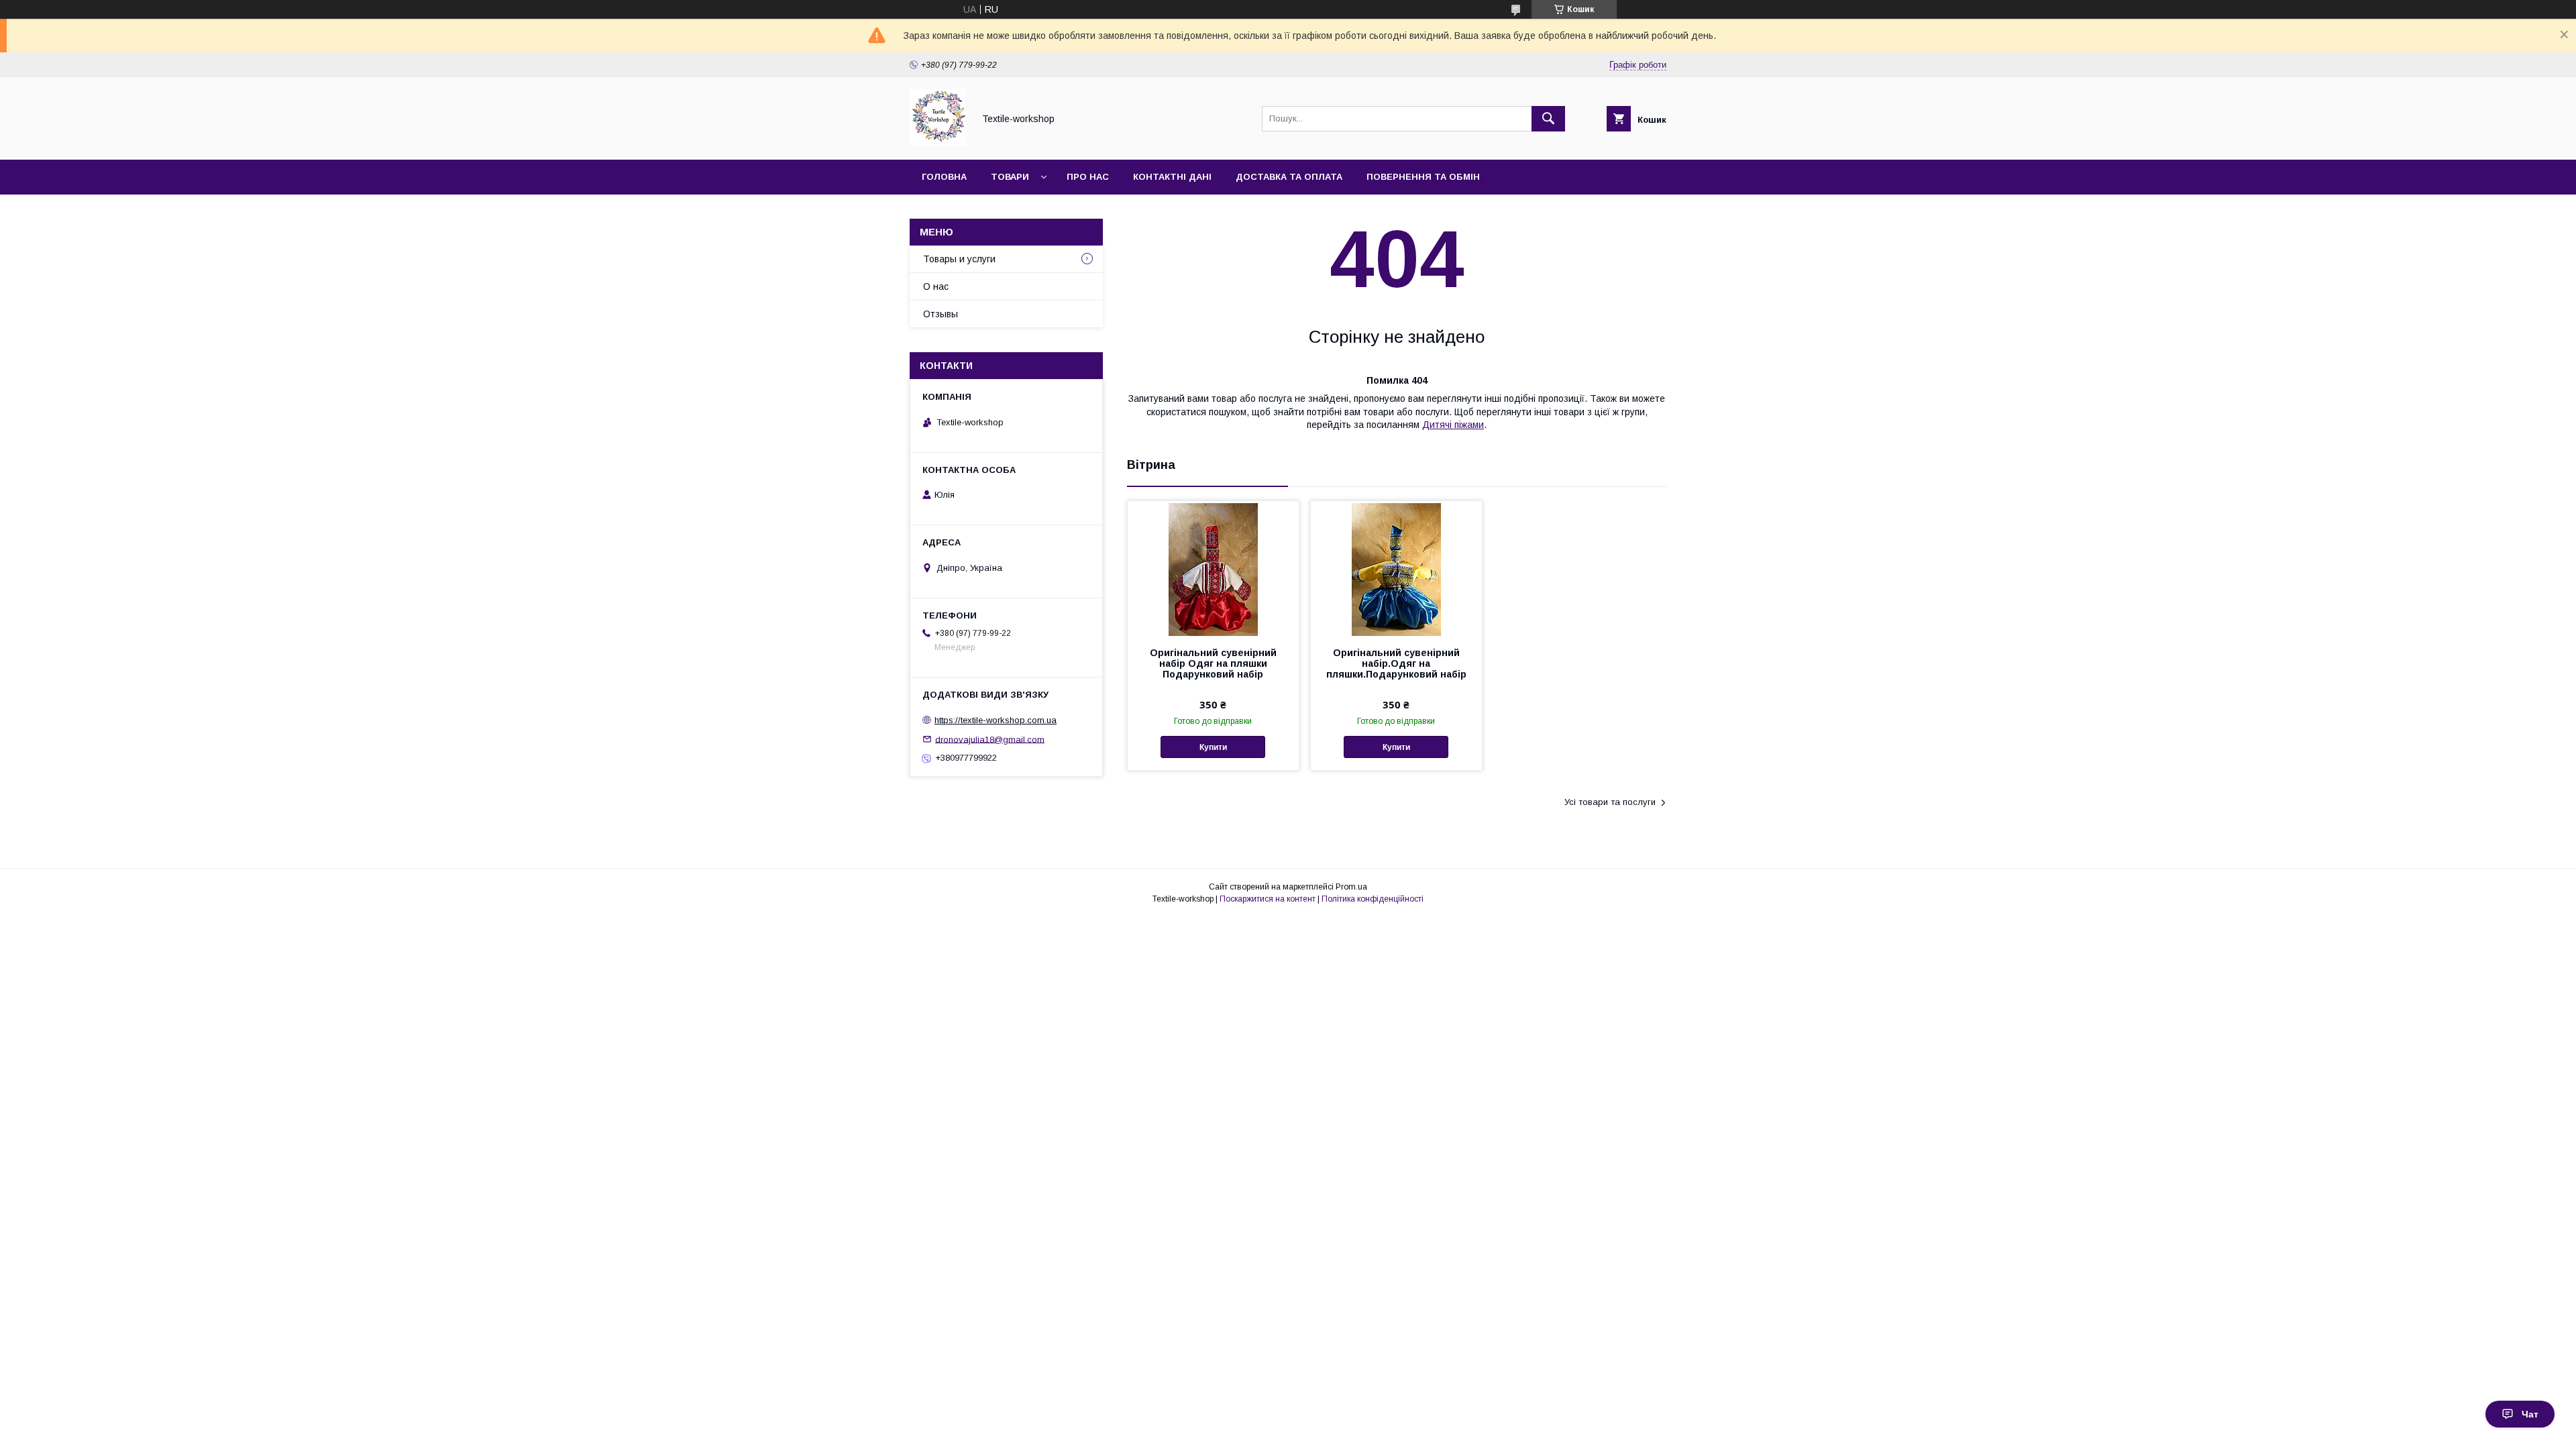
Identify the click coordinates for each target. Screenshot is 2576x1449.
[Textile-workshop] (938, 142)
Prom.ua (1351, 887)
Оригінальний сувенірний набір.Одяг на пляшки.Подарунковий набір (1396, 663)
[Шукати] (1548, 119)
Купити (1213, 747)
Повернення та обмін (1423, 177)
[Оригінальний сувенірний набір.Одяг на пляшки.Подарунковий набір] (1396, 568)
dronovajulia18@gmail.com (990, 739)
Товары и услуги (959, 259)
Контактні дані (1172, 177)
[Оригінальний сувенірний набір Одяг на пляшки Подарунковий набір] (1213, 568)
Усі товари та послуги (1610, 802)
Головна (944, 177)
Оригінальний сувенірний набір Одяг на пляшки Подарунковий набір (1213, 663)
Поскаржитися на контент (1268, 899)
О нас (936, 286)
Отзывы (941, 314)
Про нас (1088, 177)
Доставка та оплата (1289, 177)
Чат (2530, 1414)
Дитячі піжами (1453, 425)
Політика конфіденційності (1373, 899)
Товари (1010, 177)
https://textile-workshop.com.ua (996, 720)
